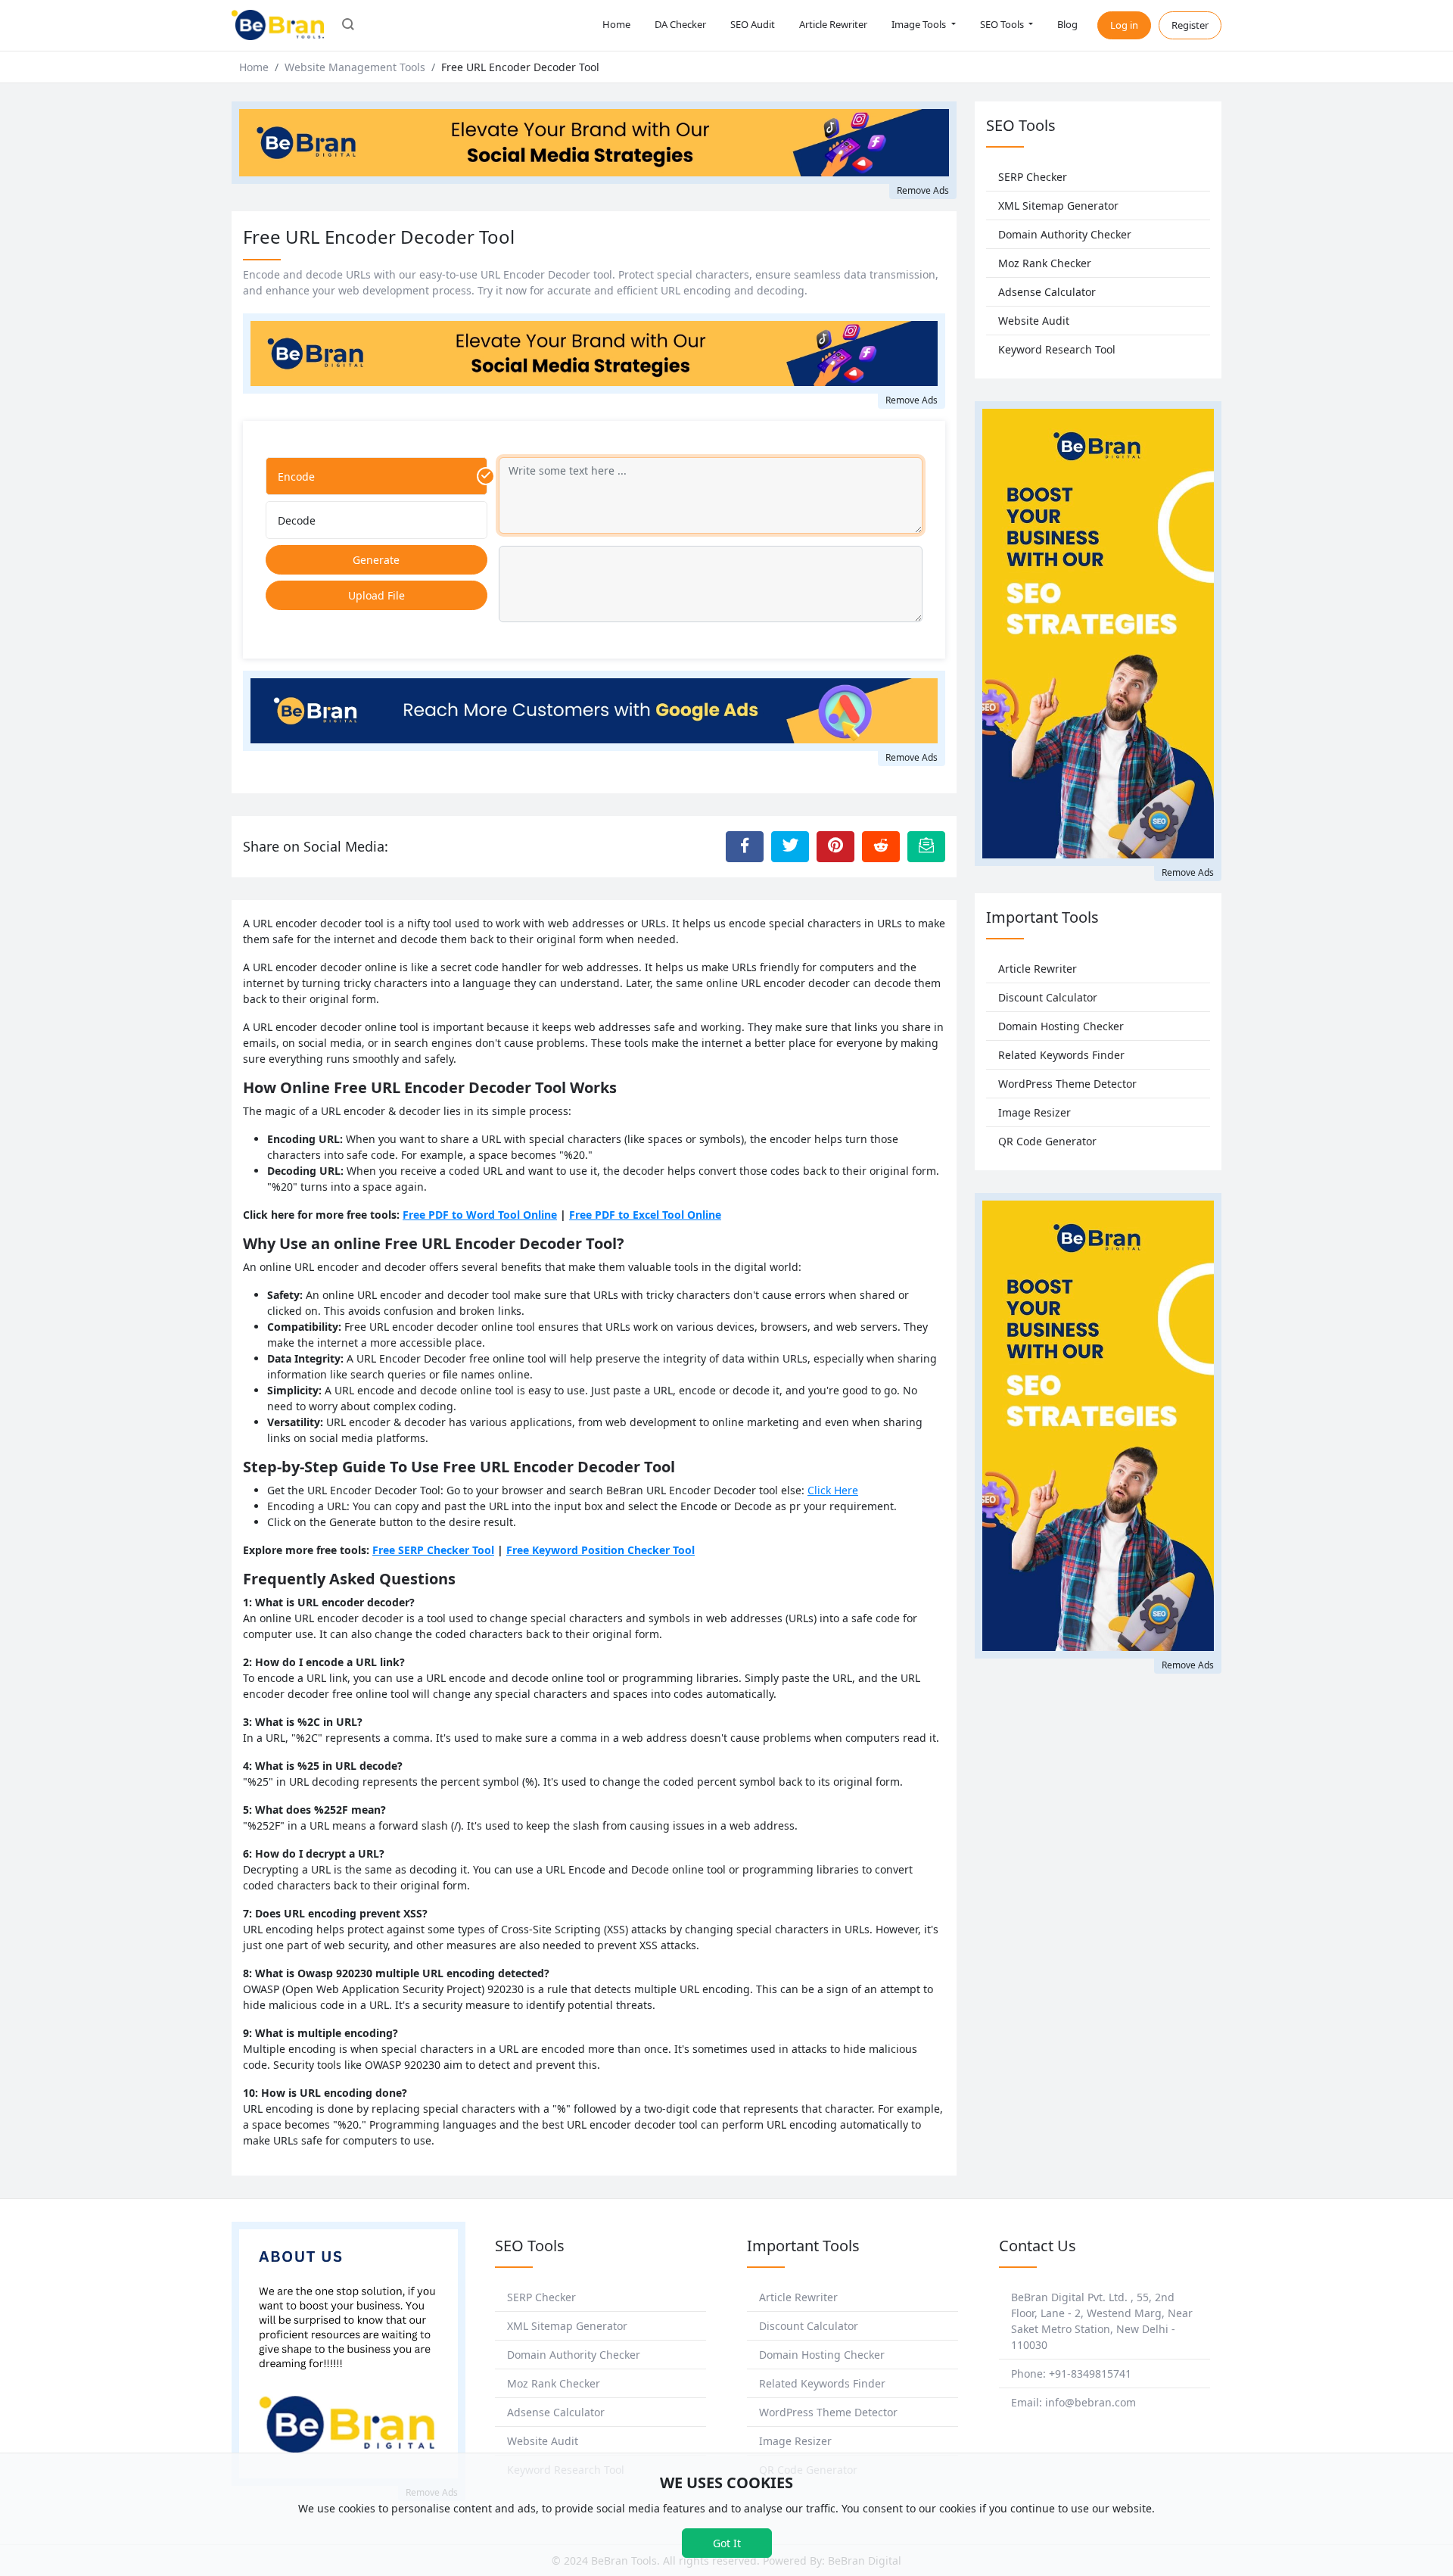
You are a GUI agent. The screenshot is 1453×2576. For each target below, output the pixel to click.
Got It (727, 2543)
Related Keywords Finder (1061, 1055)
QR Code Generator (1047, 1141)
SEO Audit (753, 24)
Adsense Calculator (1047, 292)
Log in (1124, 25)
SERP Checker (1033, 177)
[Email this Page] (926, 846)
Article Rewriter (833, 24)
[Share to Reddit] (881, 846)
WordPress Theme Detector (1067, 1084)
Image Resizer (1035, 1112)
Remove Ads (923, 190)
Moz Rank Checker (1045, 263)
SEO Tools (1003, 24)
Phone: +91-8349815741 (1071, 2374)
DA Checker (680, 24)
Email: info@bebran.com (1073, 2402)
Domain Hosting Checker (1061, 1026)
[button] (348, 26)
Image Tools (920, 24)
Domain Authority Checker (1065, 234)
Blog (1067, 24)
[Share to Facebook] (745, 846)
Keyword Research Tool (1057, 349)
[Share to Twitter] (790, 846)
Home (616, 24)
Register (1190, 25)
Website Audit (1034, 321)
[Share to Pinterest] (835, 846)
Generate (376, 560)
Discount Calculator (1048, 997)
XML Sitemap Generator (1058, 206)
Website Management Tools (355, 67)
